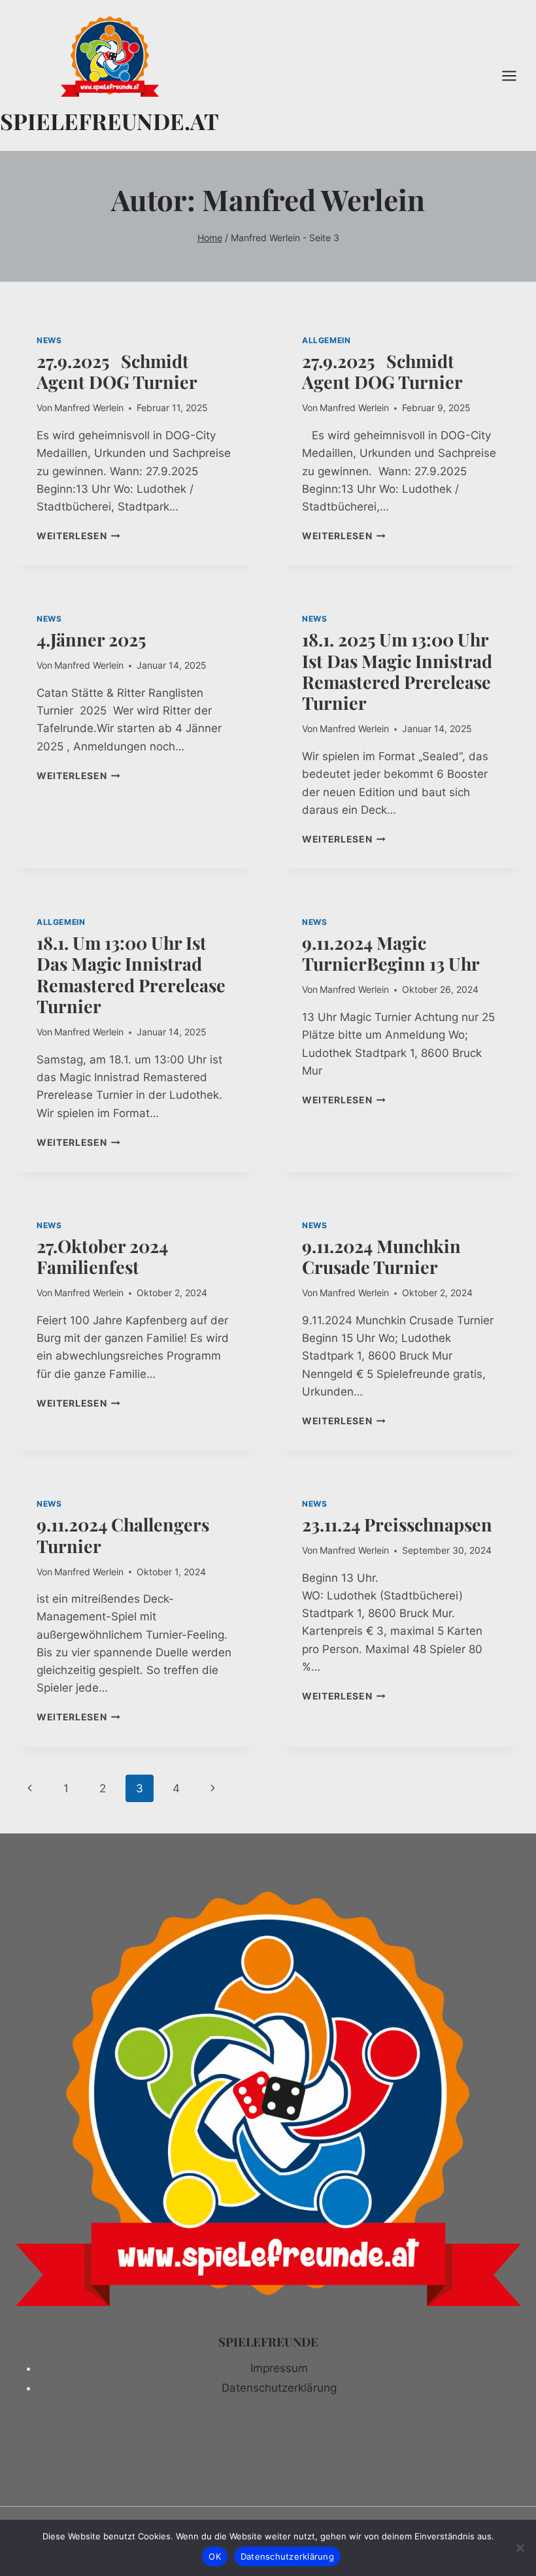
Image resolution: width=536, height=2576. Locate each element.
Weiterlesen (78, 536)
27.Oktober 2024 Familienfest (102, 1256)
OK (215, 2556)
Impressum (279, 2368)
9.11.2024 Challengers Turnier (123, 1535)
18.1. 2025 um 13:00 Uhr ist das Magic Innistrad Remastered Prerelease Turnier (397, 671)
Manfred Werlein (89, 408)
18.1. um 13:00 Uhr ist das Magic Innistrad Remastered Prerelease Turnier (131, 974)
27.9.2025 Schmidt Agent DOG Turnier (117, 371)
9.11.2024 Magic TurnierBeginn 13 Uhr (391, 953)
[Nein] (520, 2548)
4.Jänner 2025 (91, 639)
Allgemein (326, 340)
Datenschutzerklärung (279, 2388)
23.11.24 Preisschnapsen (399, 1524)
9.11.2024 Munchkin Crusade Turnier (381, 1256)
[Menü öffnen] (516, 75)
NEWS (49, 340)
